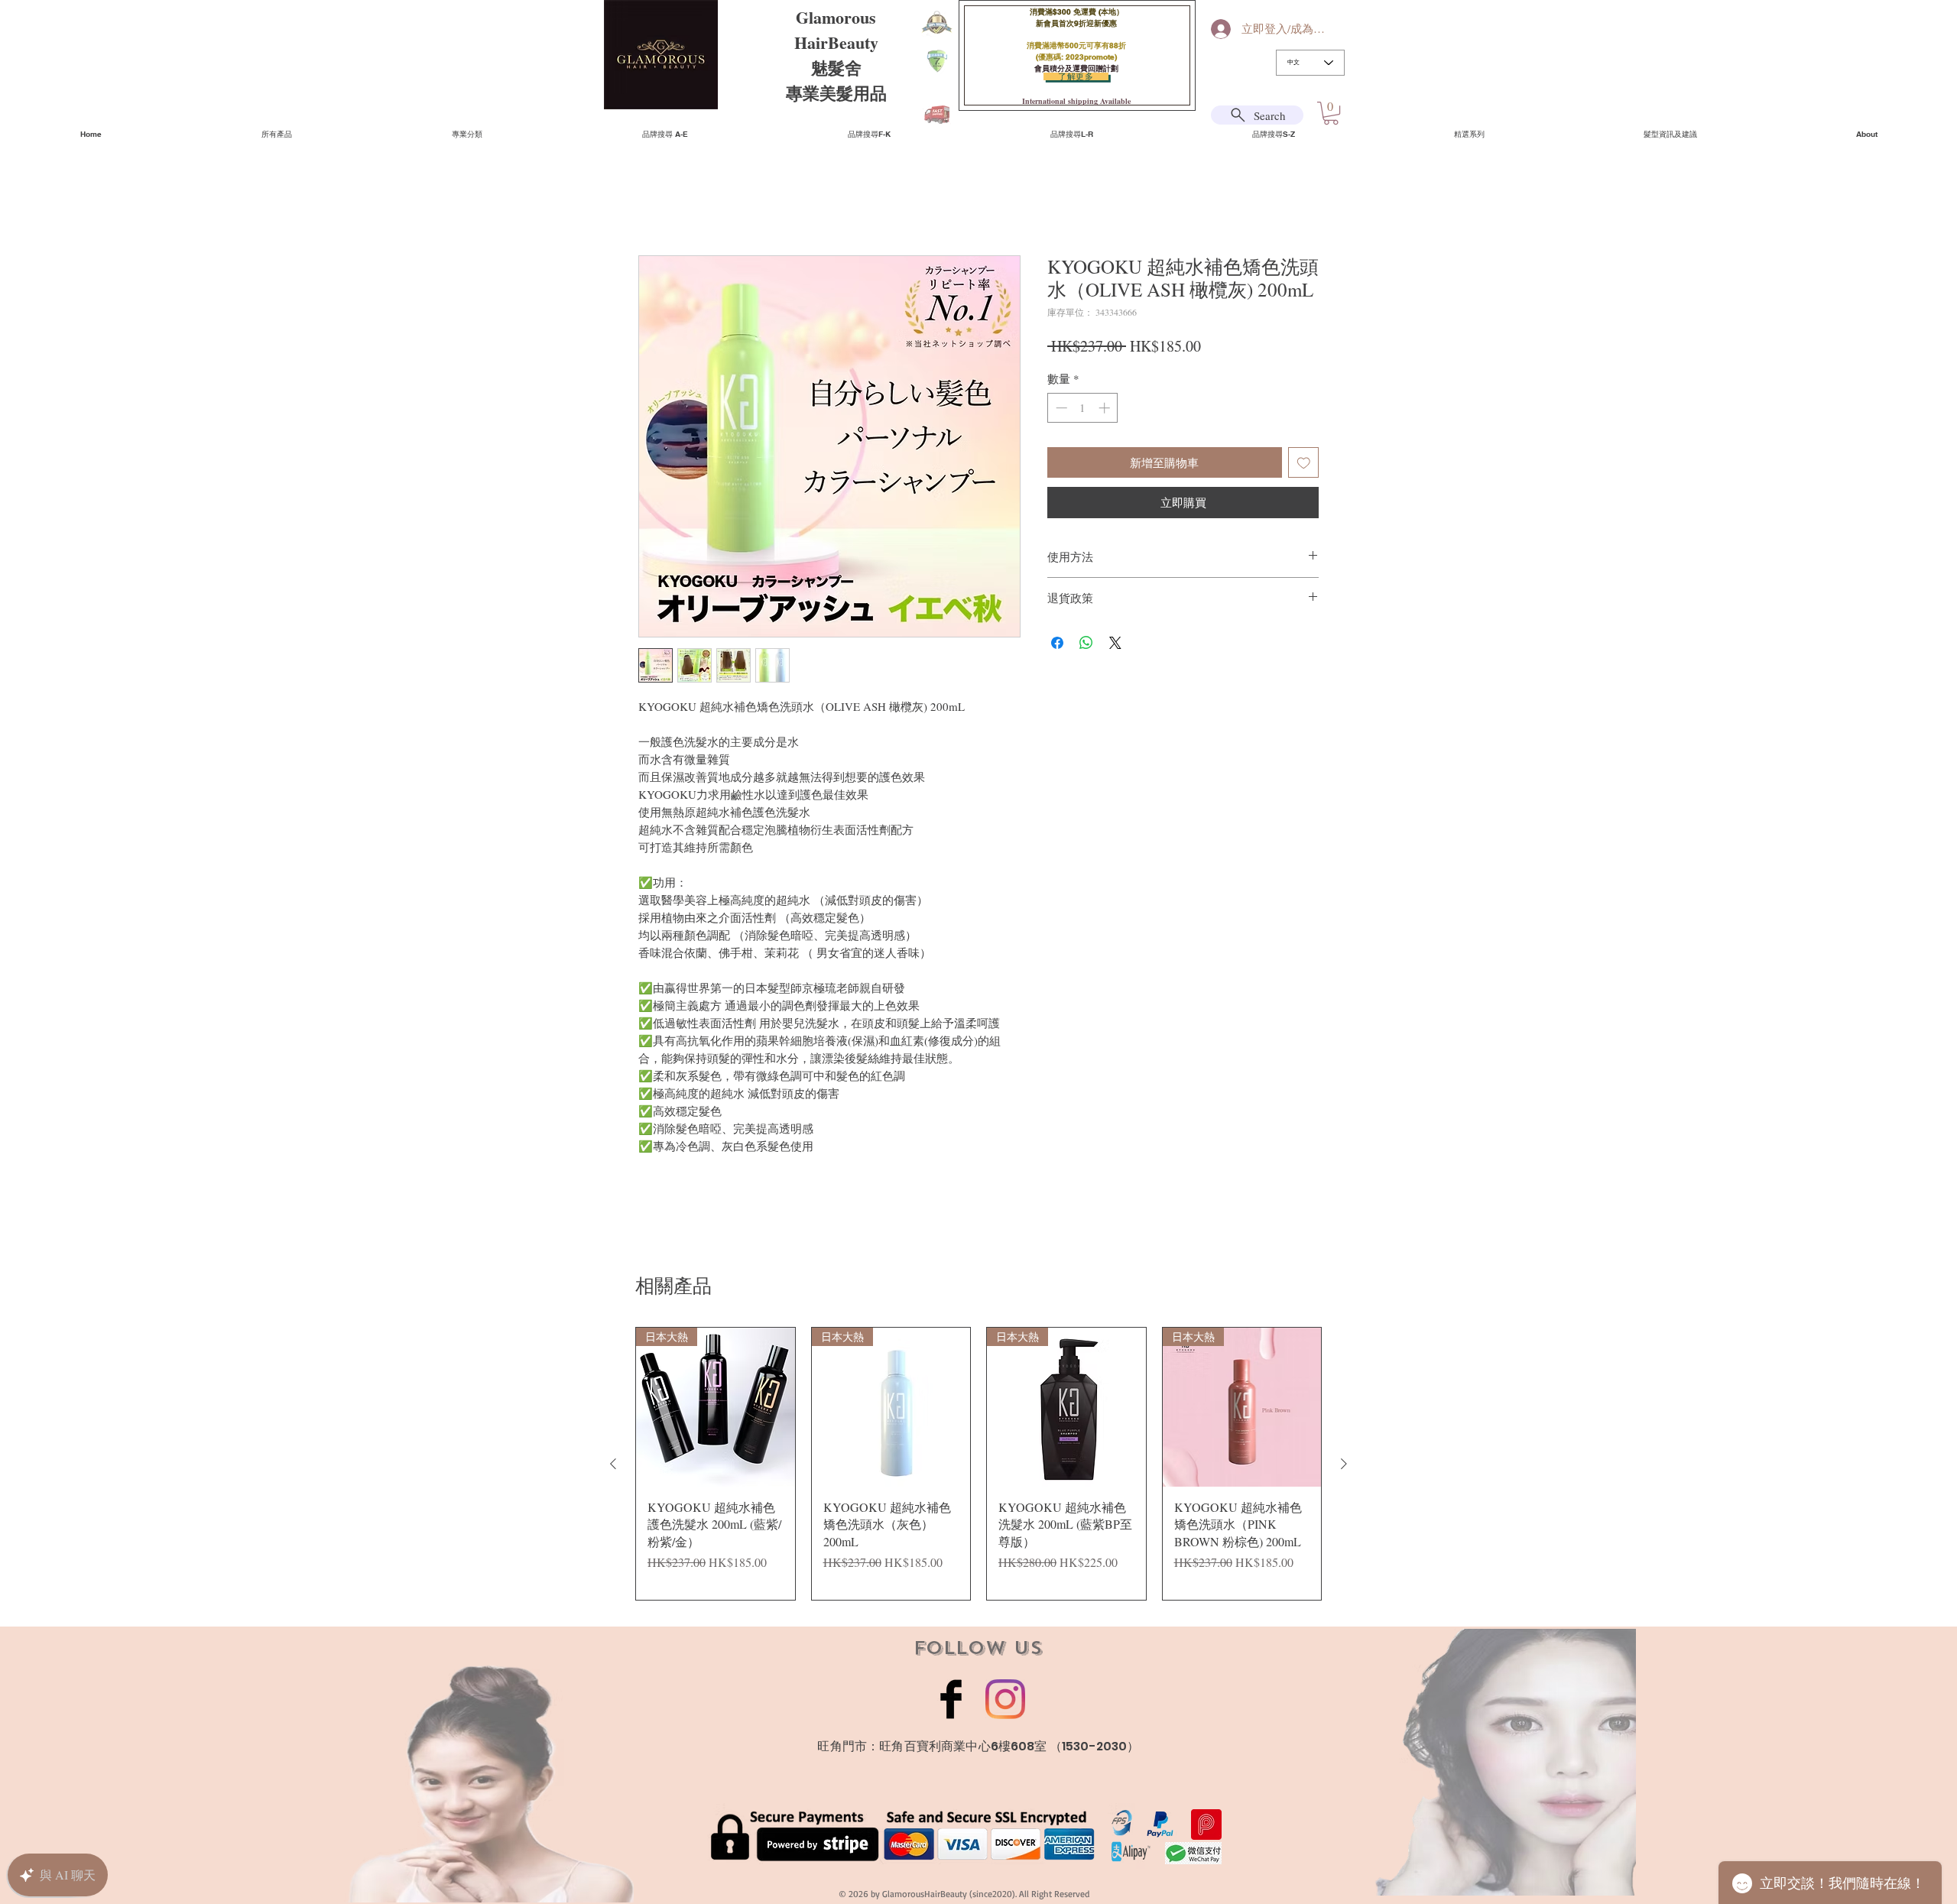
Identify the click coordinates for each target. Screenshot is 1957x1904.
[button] (1331, 113)
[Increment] (1106, 410)
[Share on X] (1115, 645)
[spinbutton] (1083, 410)
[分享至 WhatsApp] (1086, 645)
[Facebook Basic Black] (951, 1701)
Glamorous (836, 17)
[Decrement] (1060, 410)
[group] (978, 1466)
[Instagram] (1005, 1701)
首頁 (651, 202)
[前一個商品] (613, 1466)
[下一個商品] (1344, 1466)
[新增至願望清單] (1304, 465)
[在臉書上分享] (1057, 645)
